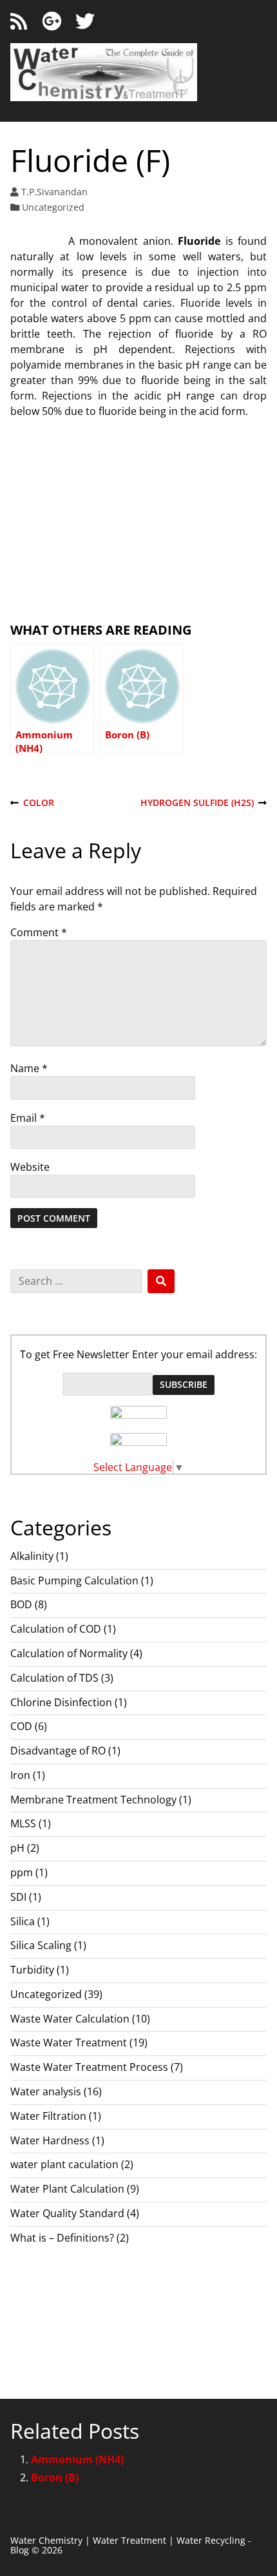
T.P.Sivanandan (54, 192)
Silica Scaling (41, 1945)
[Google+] (52, 22)
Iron (20, 1775)
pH (17, 1848)
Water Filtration (48, 2116)
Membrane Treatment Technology (93, 1800)
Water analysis (46, 2091)
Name (29, 1068)
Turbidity (32, 1970)
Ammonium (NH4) (77, 2459)
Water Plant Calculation (67, 2189)
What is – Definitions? (62, 2238)
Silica (23, 1921)
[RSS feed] (19, 22)
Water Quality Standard (67, 2213)
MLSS (23, 1823)
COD (21, 1726)
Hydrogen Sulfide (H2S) (197, 803)
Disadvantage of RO (58, 1751)
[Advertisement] (138, 519)
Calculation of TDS (54, 1678)
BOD (21, 1604)
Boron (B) (55, 2477)
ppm (22, 1872)
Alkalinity (32, 1556)
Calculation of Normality (69, 1653)
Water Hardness (50, 2140)
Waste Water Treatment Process (89, 2067)
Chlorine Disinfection (61, 1702)
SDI (18, 1897)
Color (32, 803)
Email (28, 1118)
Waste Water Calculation (70, 2019)
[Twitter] (85, 22)
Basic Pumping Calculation (74, 1581)
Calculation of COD (56, 1629)
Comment (39, 932)
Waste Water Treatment (69, 2043)
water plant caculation (64, 2164)
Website (30, 1167)
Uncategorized (53, 207)
